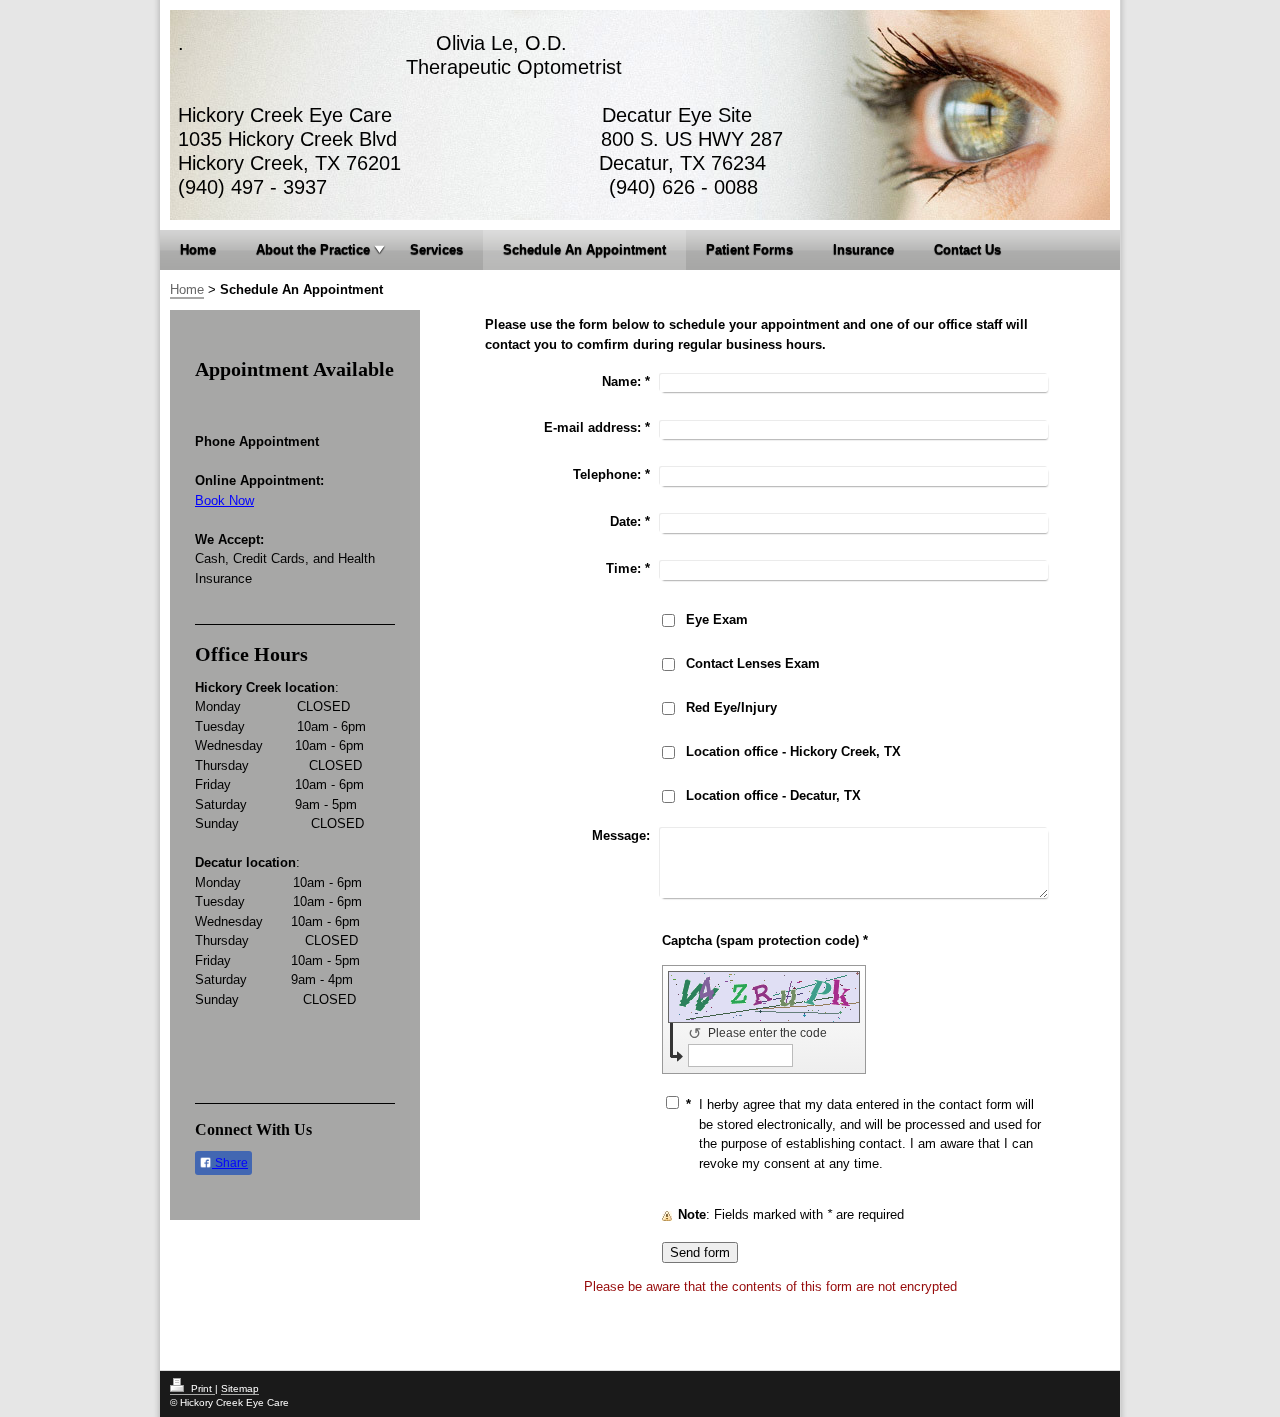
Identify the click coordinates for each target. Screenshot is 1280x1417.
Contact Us (967, 249)
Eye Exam (717, 619)
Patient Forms (749, 249)
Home (198, 249)
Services (436, 249)
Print (201, 1388)
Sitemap (240, 1388)
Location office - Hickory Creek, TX (793, 751)
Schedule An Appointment (584, 249)
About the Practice (313, 249)
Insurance (863, 249)
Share (230, 1163)
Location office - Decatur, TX (773, 795)
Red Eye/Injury (731, 707)
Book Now (224, 500)
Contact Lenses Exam (753, 663)
